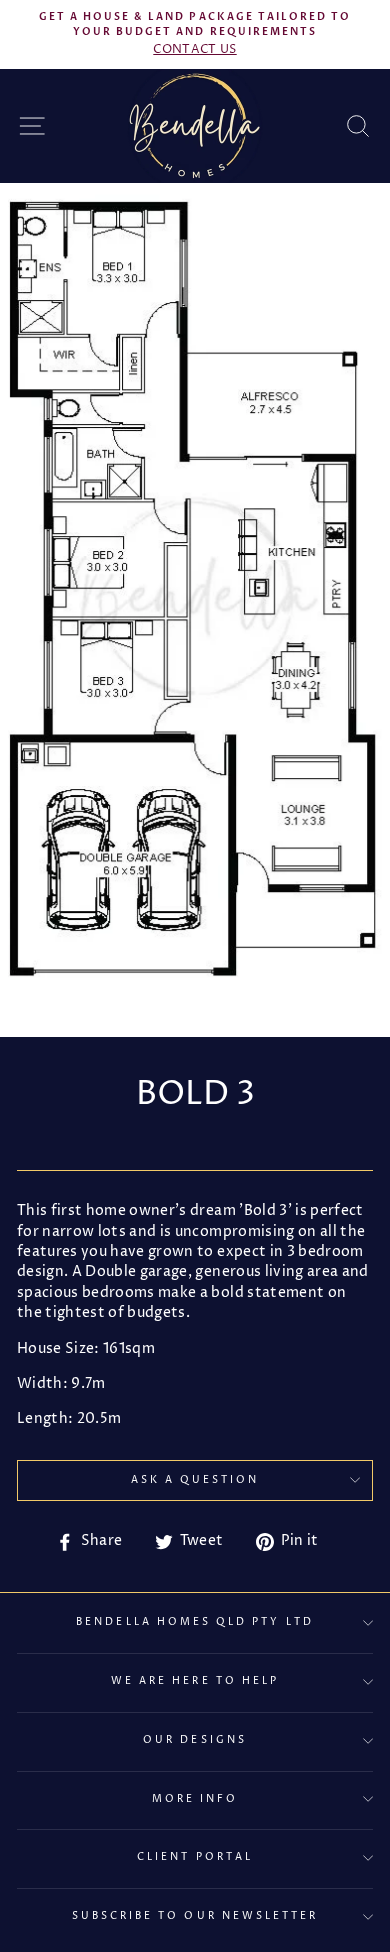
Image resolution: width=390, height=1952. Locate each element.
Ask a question (195, 1480)
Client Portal (195, 1857)
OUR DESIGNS (195, 1740)
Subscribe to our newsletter (195, 1916)
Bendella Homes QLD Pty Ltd (195, 1622)
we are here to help (195, 1681)
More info (195, 1799)
